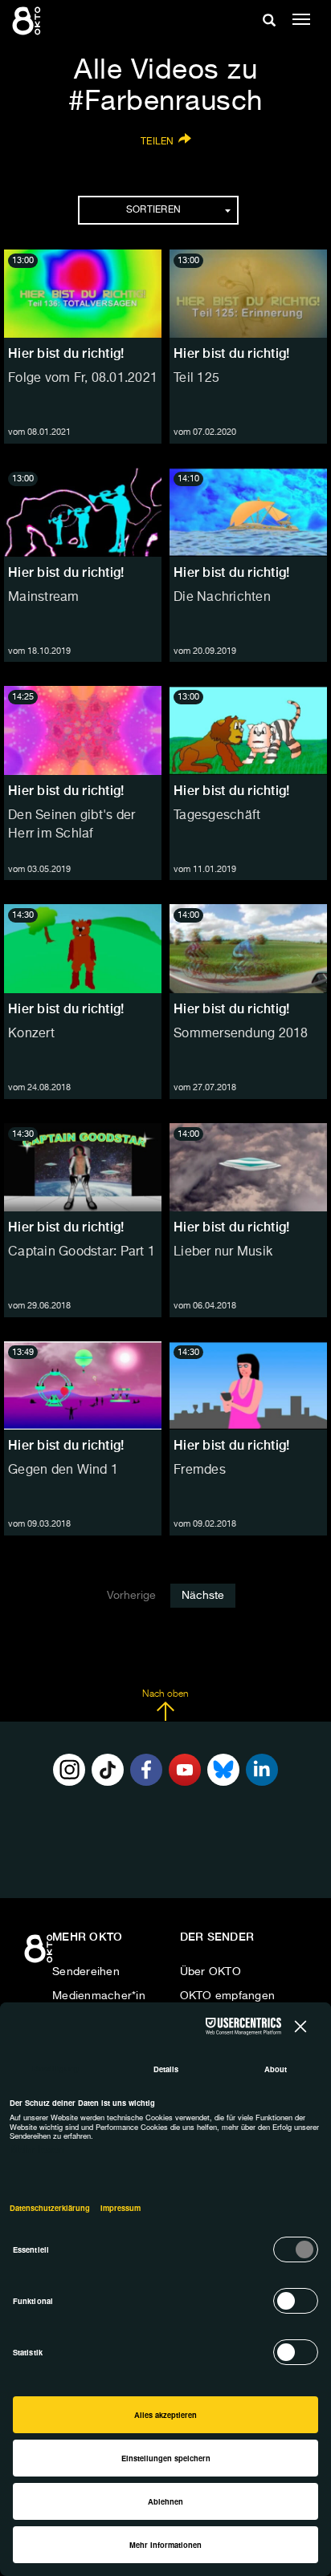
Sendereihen (86, 1972)
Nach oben (165, 1694)
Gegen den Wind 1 (63, 1471)
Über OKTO (210, 1972)
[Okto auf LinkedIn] (262, 1770)
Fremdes (200, 1471)
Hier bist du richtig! (66, 353)
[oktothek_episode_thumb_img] (83, 294)
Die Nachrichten (222, 598)
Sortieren (153, 210)
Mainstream (44, 598)
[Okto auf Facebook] (146, 1770)
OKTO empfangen (228, 1996)
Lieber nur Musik (223, 1252)
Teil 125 (196, 379)
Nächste (203, 1596)
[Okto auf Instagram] (69, 1770)
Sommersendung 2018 (241, 1034)
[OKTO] (28, 20)
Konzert (31, 1034)
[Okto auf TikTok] (108, 1770)
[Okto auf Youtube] (185, 1770)
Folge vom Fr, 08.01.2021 (83, 379)
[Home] (40, 1954)
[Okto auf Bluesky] (223, 1770)
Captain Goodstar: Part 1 (82, 1252)
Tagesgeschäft (217, 816)
